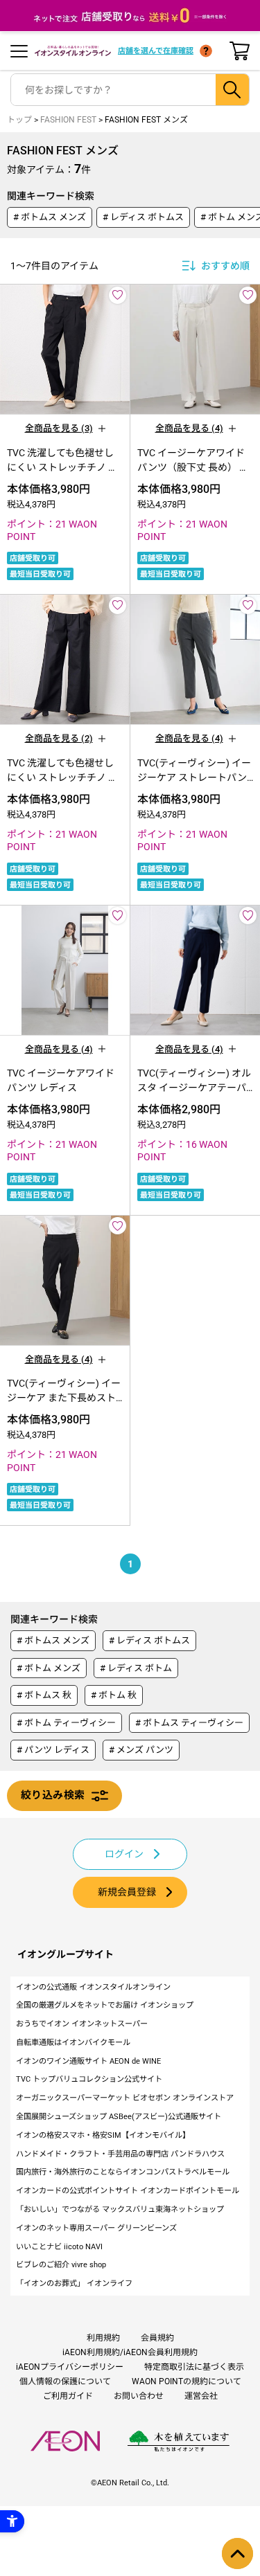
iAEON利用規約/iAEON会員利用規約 (130, 2352)
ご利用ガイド (68, 2396)
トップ (19, 120)
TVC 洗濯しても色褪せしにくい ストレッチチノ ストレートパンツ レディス (62, 467)
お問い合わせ (139, 2396)
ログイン (124, 1854)
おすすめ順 (225, 266)
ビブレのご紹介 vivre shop (61, 2265)
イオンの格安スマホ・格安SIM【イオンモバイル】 (103, 2135)
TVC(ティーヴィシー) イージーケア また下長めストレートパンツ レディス (64, 1398)
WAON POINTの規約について (187, 2381)
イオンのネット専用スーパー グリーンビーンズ (96, 2228)
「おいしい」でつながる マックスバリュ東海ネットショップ (120, 2209)
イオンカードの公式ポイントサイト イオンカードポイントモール (128, 2191)
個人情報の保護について (65, 2381)
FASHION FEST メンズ (146, 120)
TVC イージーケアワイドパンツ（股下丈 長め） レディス (193, 467)
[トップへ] (237, 2554)
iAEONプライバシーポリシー (70, 2367)
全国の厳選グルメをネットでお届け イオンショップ (105, 2005)
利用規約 (103, 2338)
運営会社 (201, 2396)
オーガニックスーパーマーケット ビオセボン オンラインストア (125, 2098)
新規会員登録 (127, 1892)
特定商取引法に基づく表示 (194, 2367)
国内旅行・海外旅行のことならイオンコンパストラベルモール (123, 2172)
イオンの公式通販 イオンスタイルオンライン (93, 1987)
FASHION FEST (68, 120)
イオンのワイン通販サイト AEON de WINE (88, 2061)
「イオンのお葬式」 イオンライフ (74, 2284)
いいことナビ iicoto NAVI (59, 2247)
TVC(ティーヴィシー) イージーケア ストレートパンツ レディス (194, 777)
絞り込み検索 (53, 1795)
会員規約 (157, 2338)
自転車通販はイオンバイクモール (73, 2043)
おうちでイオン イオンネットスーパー (82, 2024)
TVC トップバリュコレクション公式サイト (89, 2079)
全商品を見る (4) (189, 428)
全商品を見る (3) (59, 428)
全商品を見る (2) (59, 738)
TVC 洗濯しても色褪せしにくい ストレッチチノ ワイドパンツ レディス (62, 777)
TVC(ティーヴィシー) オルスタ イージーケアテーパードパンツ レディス (194, 1088)
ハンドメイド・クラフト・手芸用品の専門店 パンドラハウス (120, 2154)
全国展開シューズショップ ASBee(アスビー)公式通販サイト (119, 2117)
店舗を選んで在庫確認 (156, 51)
